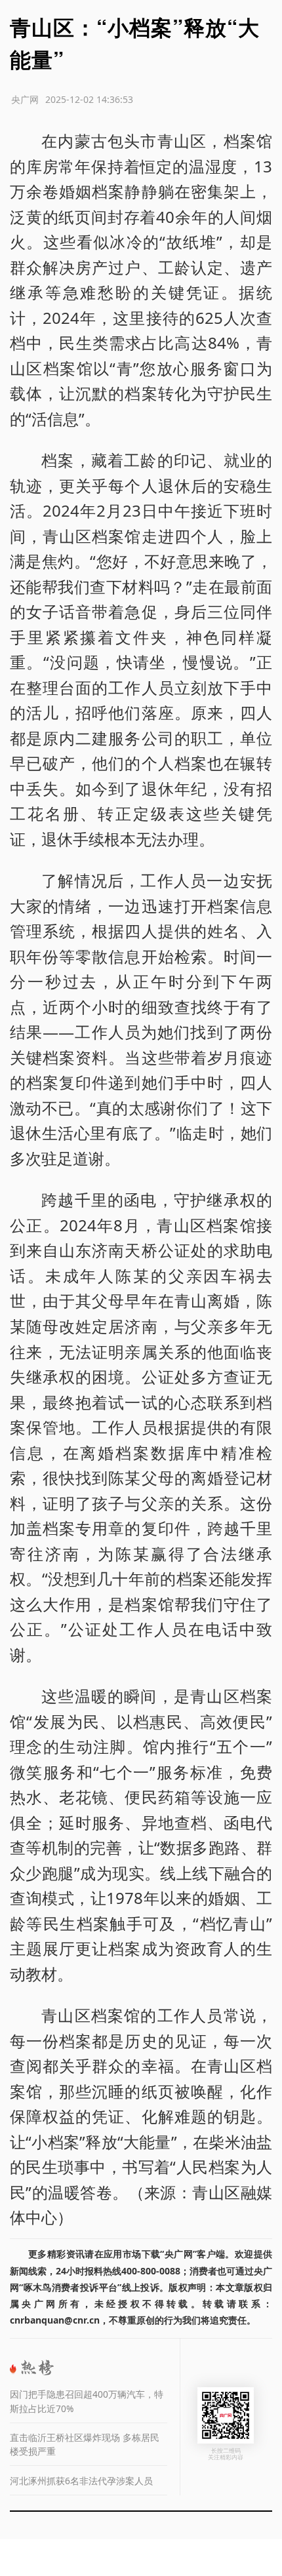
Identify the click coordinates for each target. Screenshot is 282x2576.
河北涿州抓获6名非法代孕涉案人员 (81, 2481)
